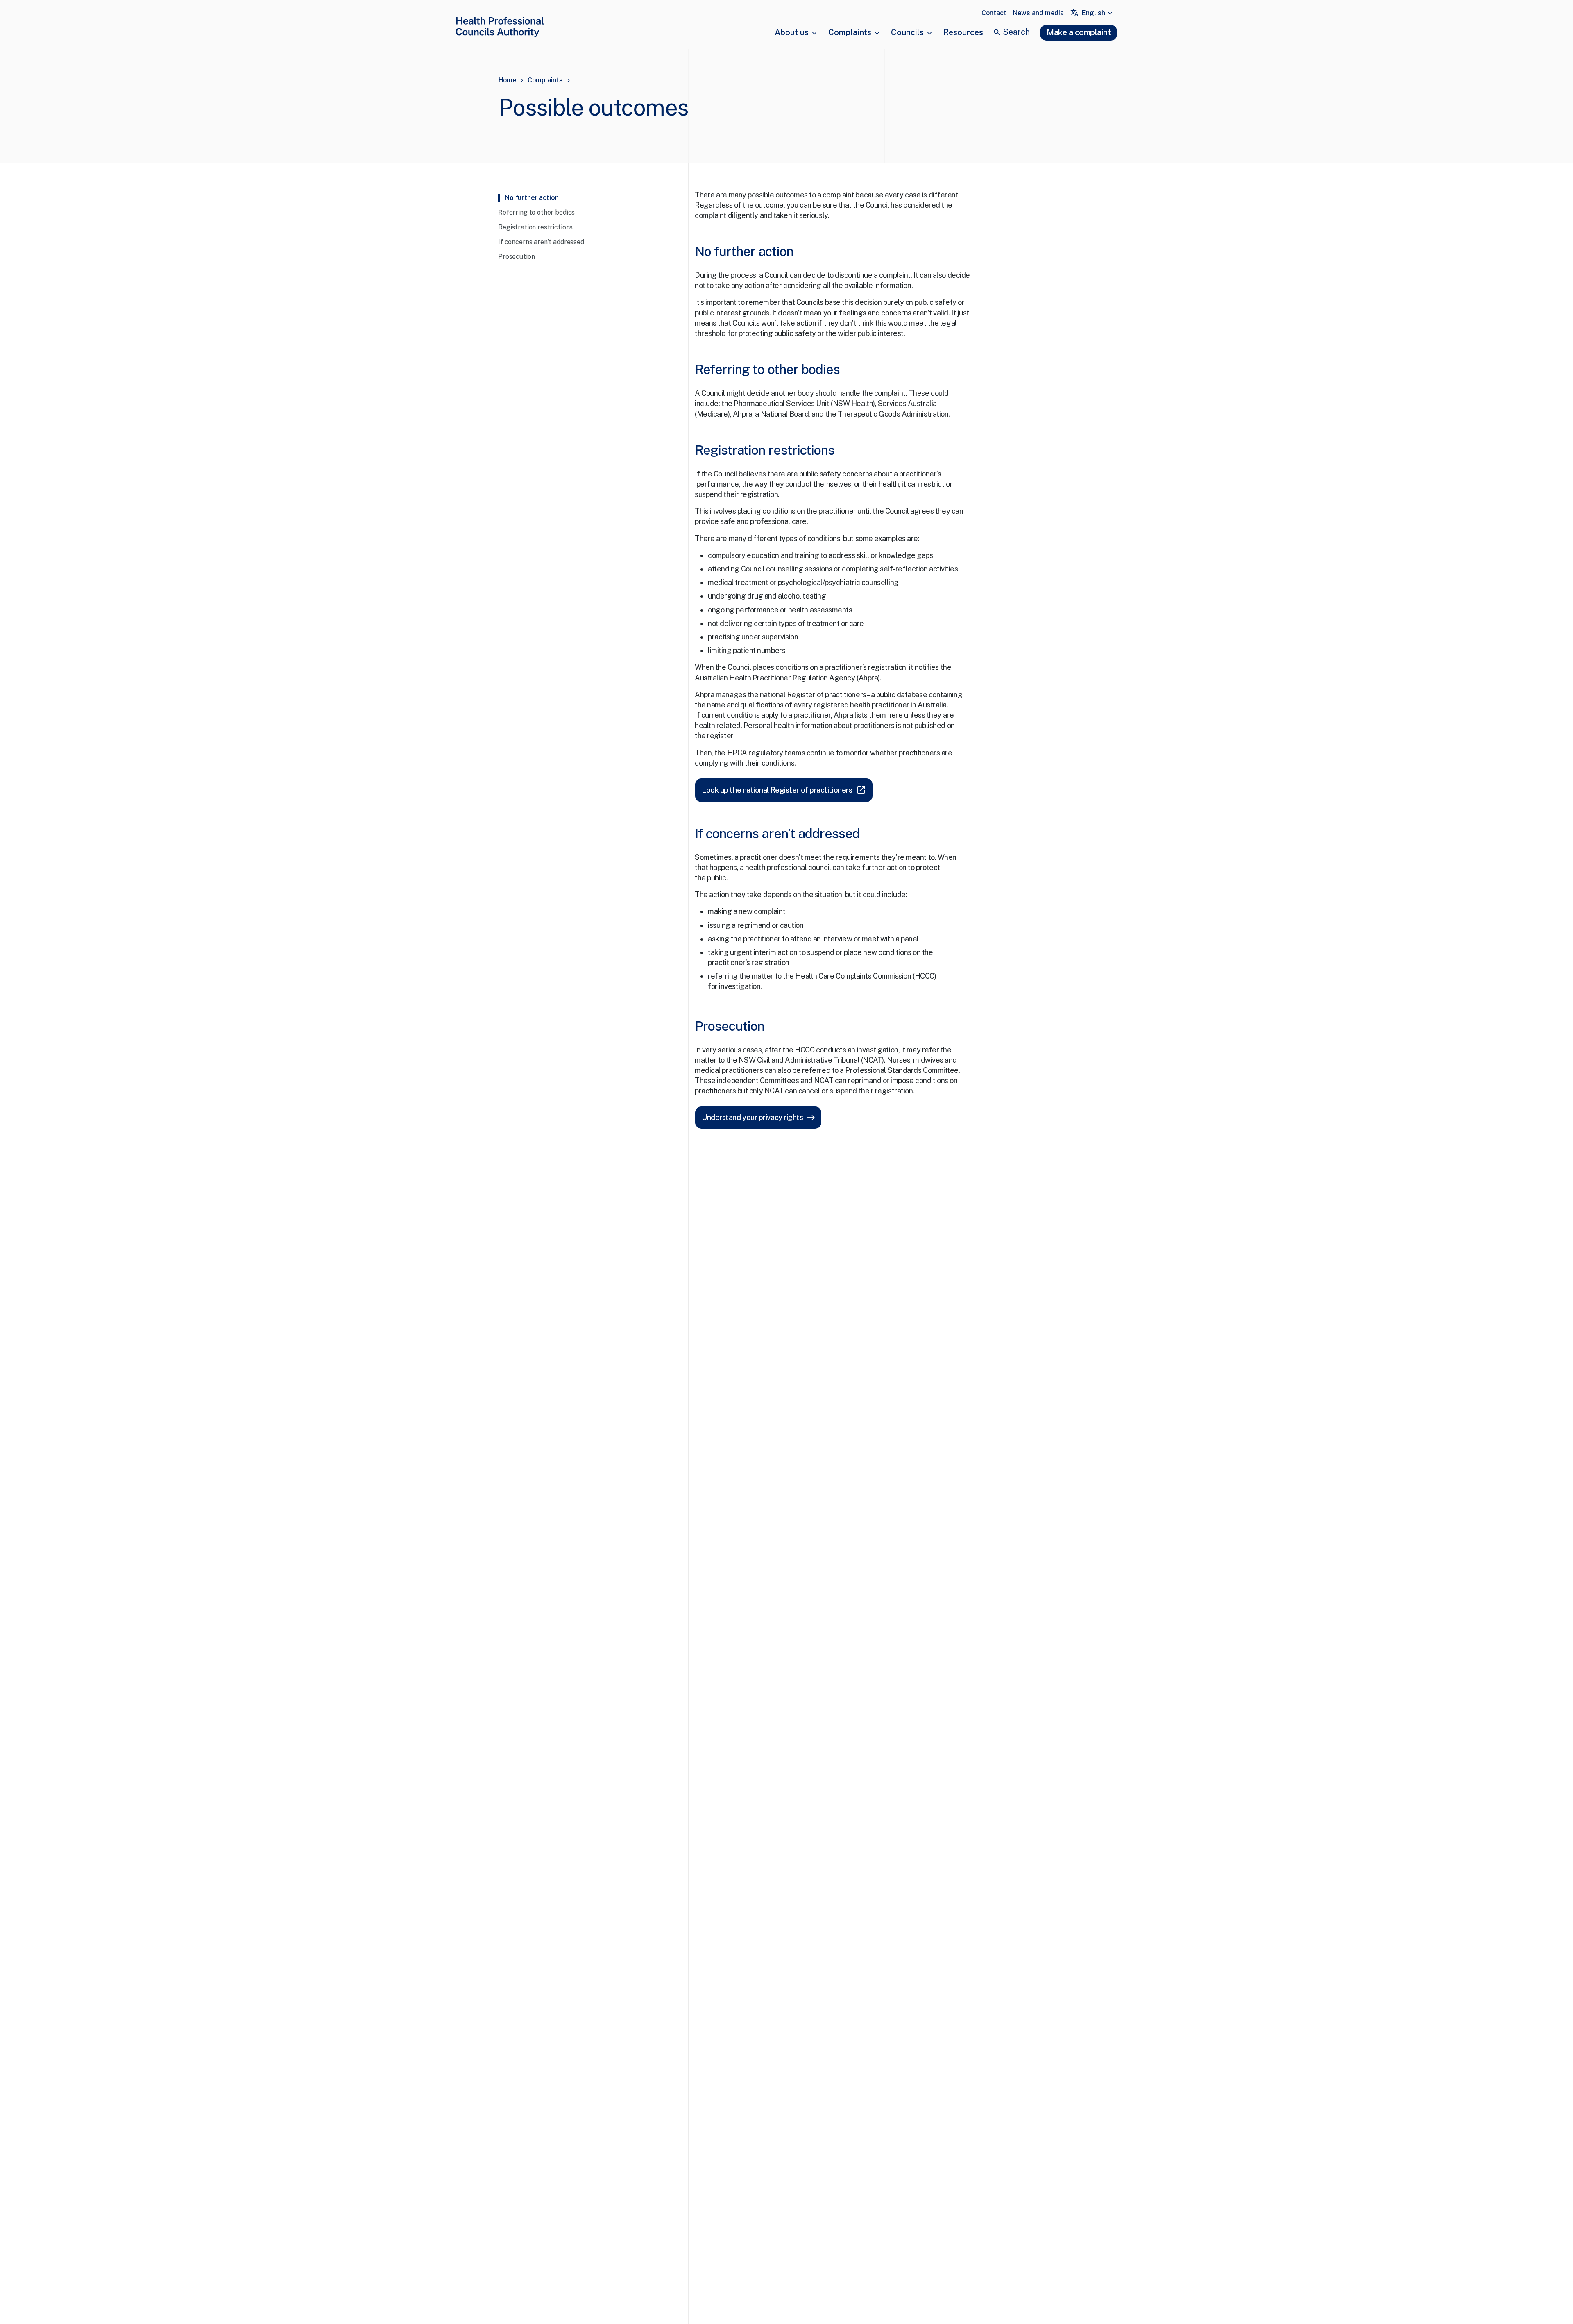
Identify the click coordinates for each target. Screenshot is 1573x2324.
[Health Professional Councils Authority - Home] (500, 28)
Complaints (850, 32)
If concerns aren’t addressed (541, 242)
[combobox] (1098, 13)
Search (1016, 32)
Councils (907, 32)
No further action (532, 198)
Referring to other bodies (536, 212)
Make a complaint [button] (1079, 32)
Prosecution (516, 257)
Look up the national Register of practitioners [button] (784, 790)
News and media (1038, 13)
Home (507, 80)
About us (792, 32)
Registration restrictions (535, 227)
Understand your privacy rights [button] (753, 1117)
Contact (994, 13)
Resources (963, 32)
